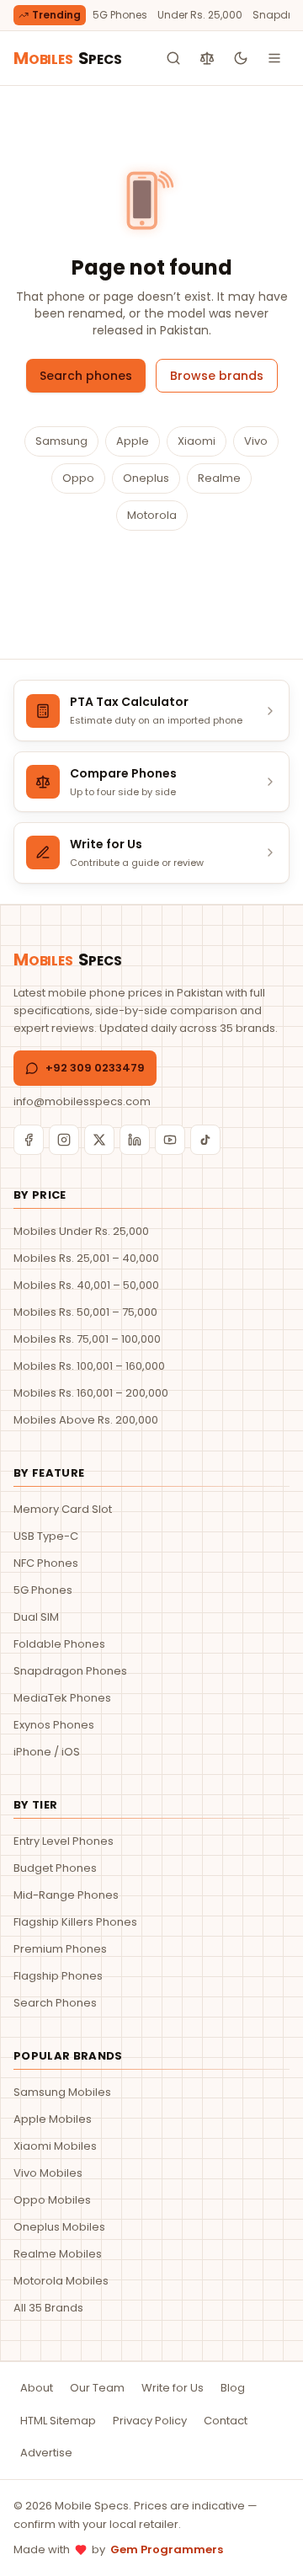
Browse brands (217, 376)
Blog (233, 2388)
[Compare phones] (207, 58)
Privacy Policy (150, 2421)
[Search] (173, 58)
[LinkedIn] (135, 1140)
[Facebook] (29, 1140)
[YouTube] (170, 1140)
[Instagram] (64, 1140)
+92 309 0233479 (95, 1068)
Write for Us (173, 2388)
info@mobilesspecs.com (82, 1101)
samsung (61, 441)
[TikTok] (205, 1140)
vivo (256, 441)
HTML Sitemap (58, 2421)
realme (219, 478)
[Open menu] (274, 58)
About (37, 2388)
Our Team (97, 2388)
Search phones (86, 376)
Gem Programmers (167, 2549)
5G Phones (120, 15)
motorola (152, 515)
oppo (78, 478)
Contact (226, 2421)
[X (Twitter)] (99, 1140)
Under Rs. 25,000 (200, 15)
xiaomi (197, 441)
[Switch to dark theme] (241, 58)
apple (133, 441)
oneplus (146, 478)
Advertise (46, 2453)
